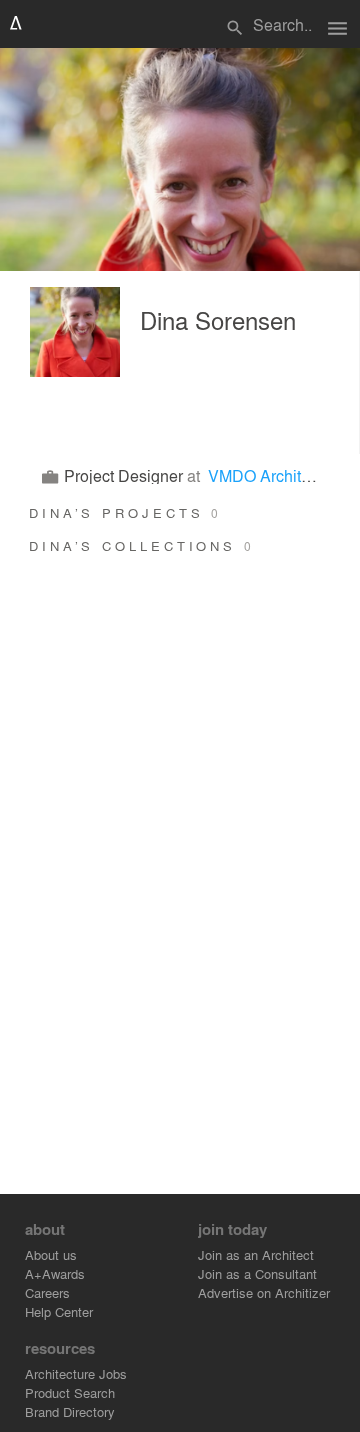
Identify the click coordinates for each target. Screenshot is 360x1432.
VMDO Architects (269, 475)
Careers (47, 1292)
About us (51, 1254)
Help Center (59, 1311)
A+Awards (55, 1273)
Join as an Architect (256, 1254)
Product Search (70, 1392)
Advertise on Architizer (264, 1292)
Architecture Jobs (76, 1373)
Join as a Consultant (257, 1273)
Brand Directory (70, 1411)
